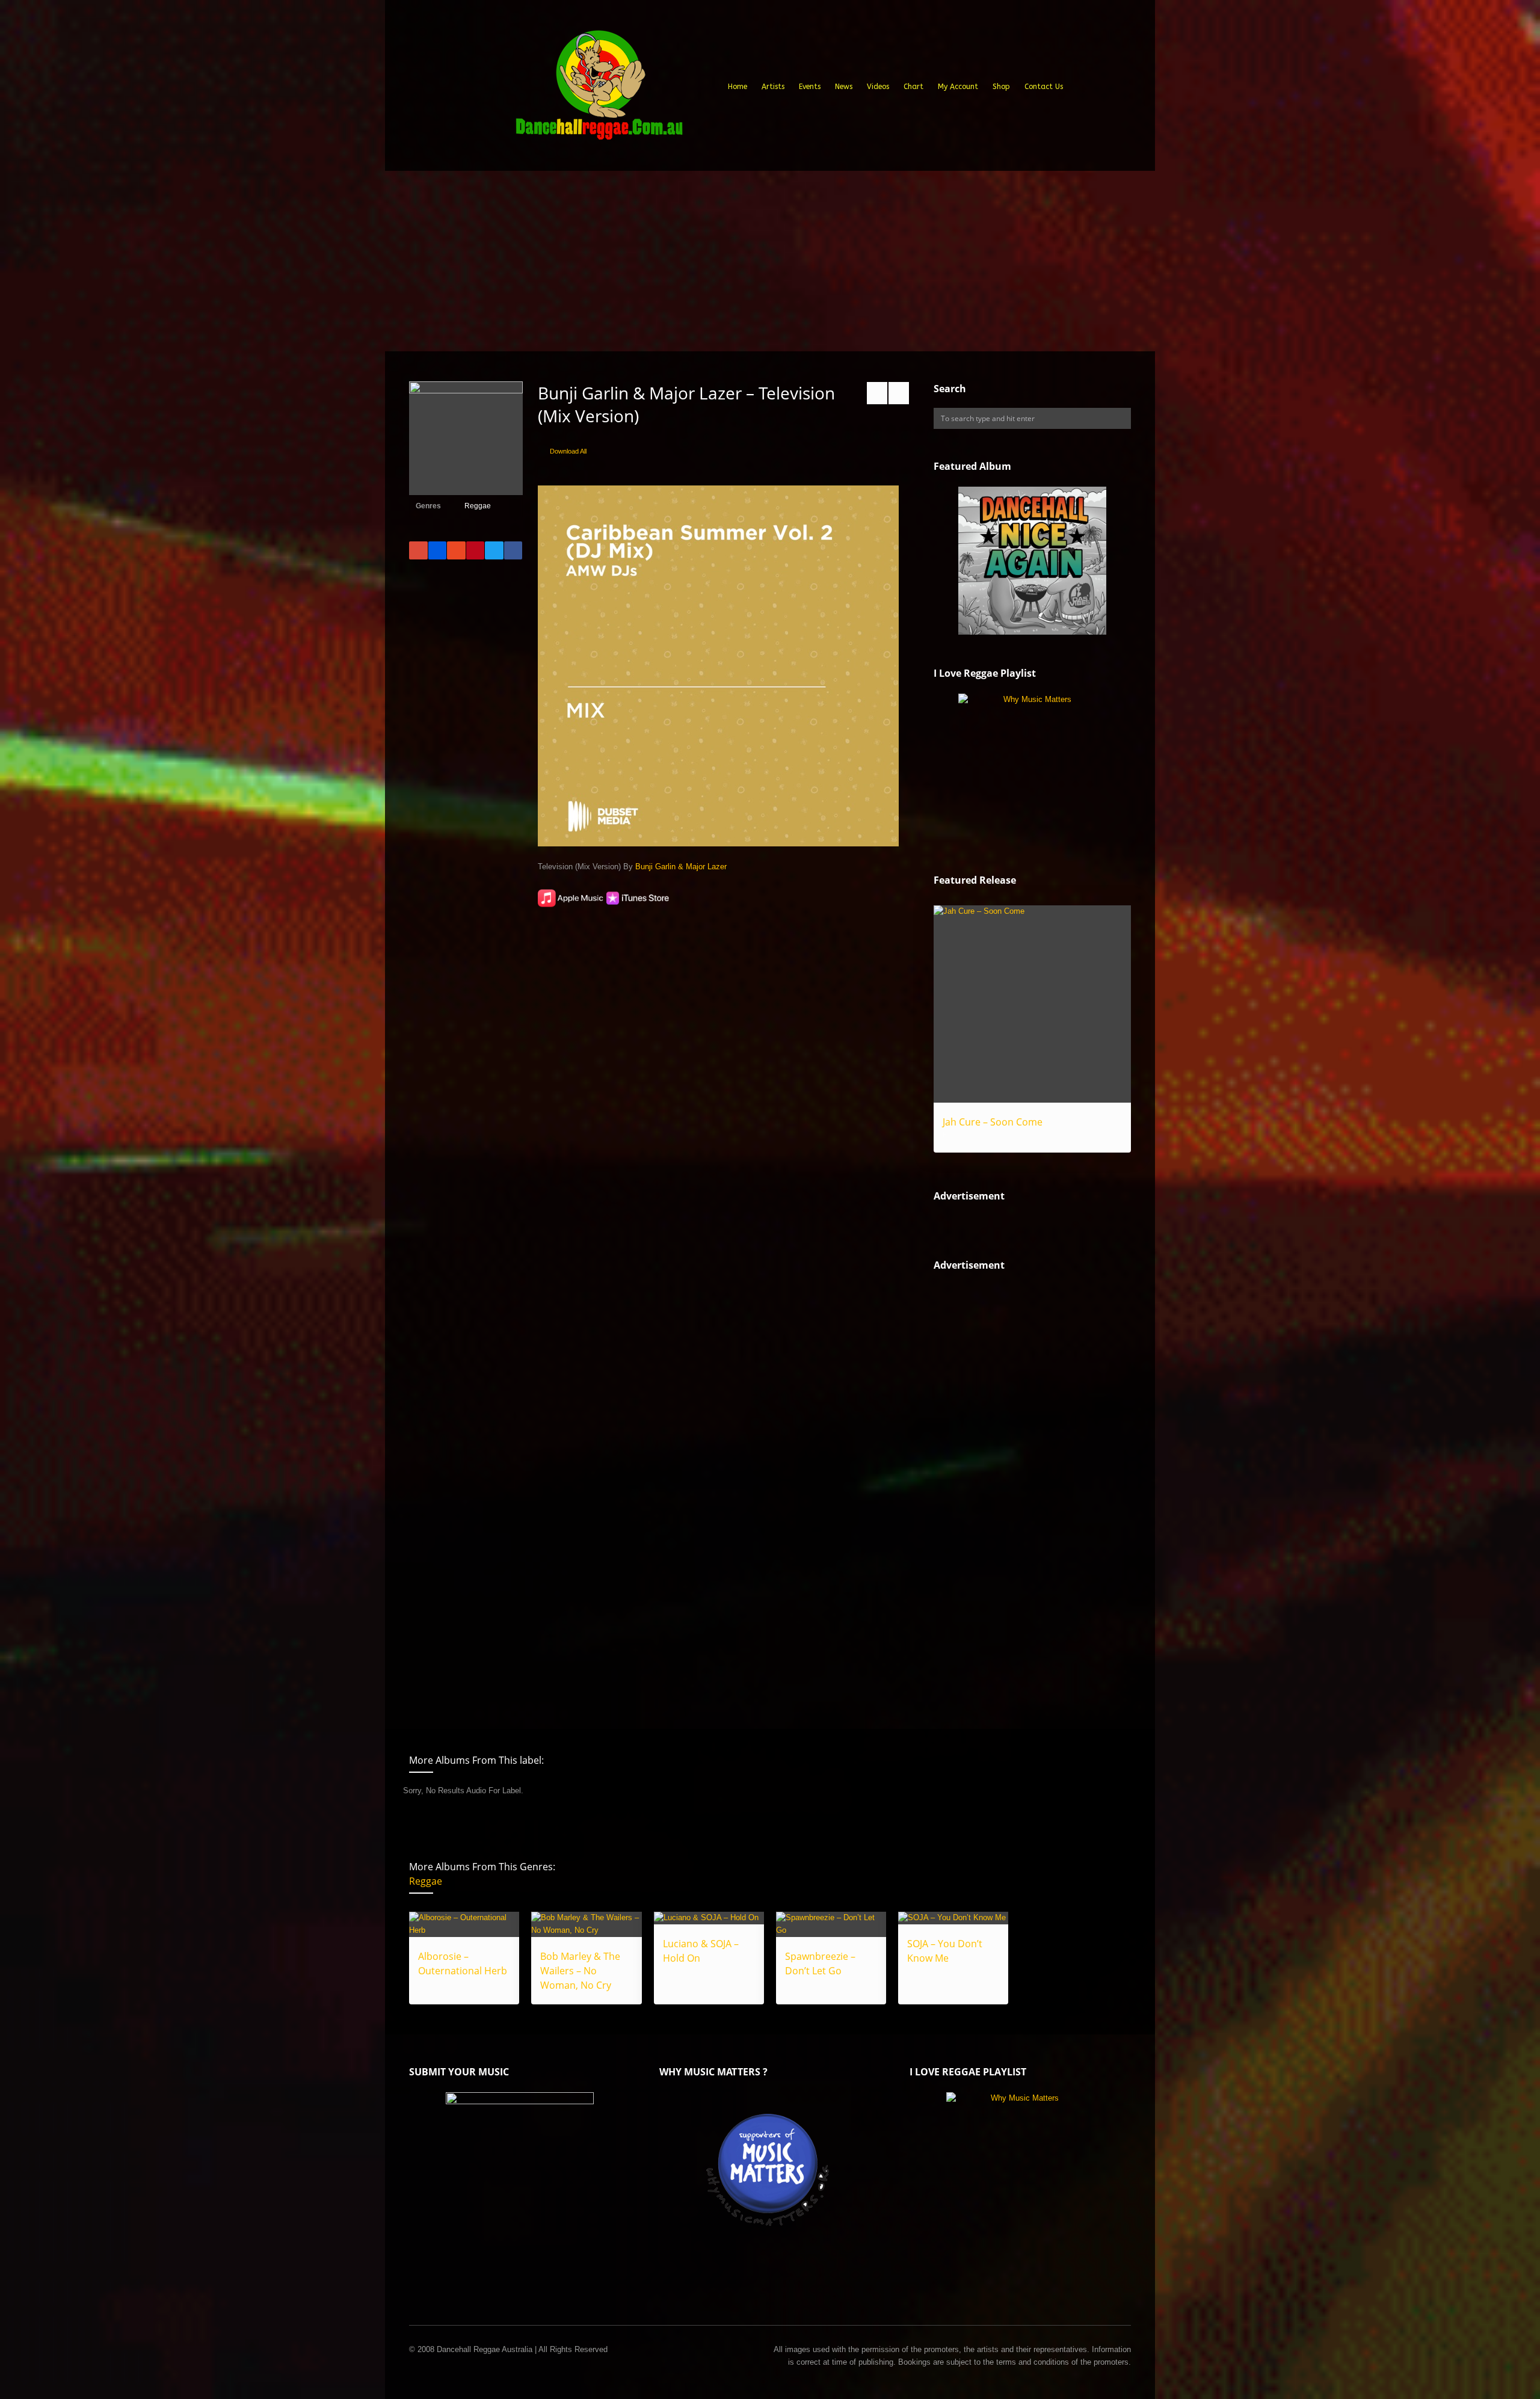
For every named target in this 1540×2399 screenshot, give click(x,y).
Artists (773, 87)
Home (738, 87)
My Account (958, 87)
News (844, 87)
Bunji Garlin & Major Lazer (681, 867)
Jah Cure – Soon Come (993, 1122)
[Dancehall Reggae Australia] (599, 90)
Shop (1001, 87)
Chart (913, 87)
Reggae (478, 506)
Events (810, 87)
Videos (878, 87)
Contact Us (1044, 87)
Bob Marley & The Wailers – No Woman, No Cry (580, 1971)
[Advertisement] (770, 261)
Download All (568, 451)
